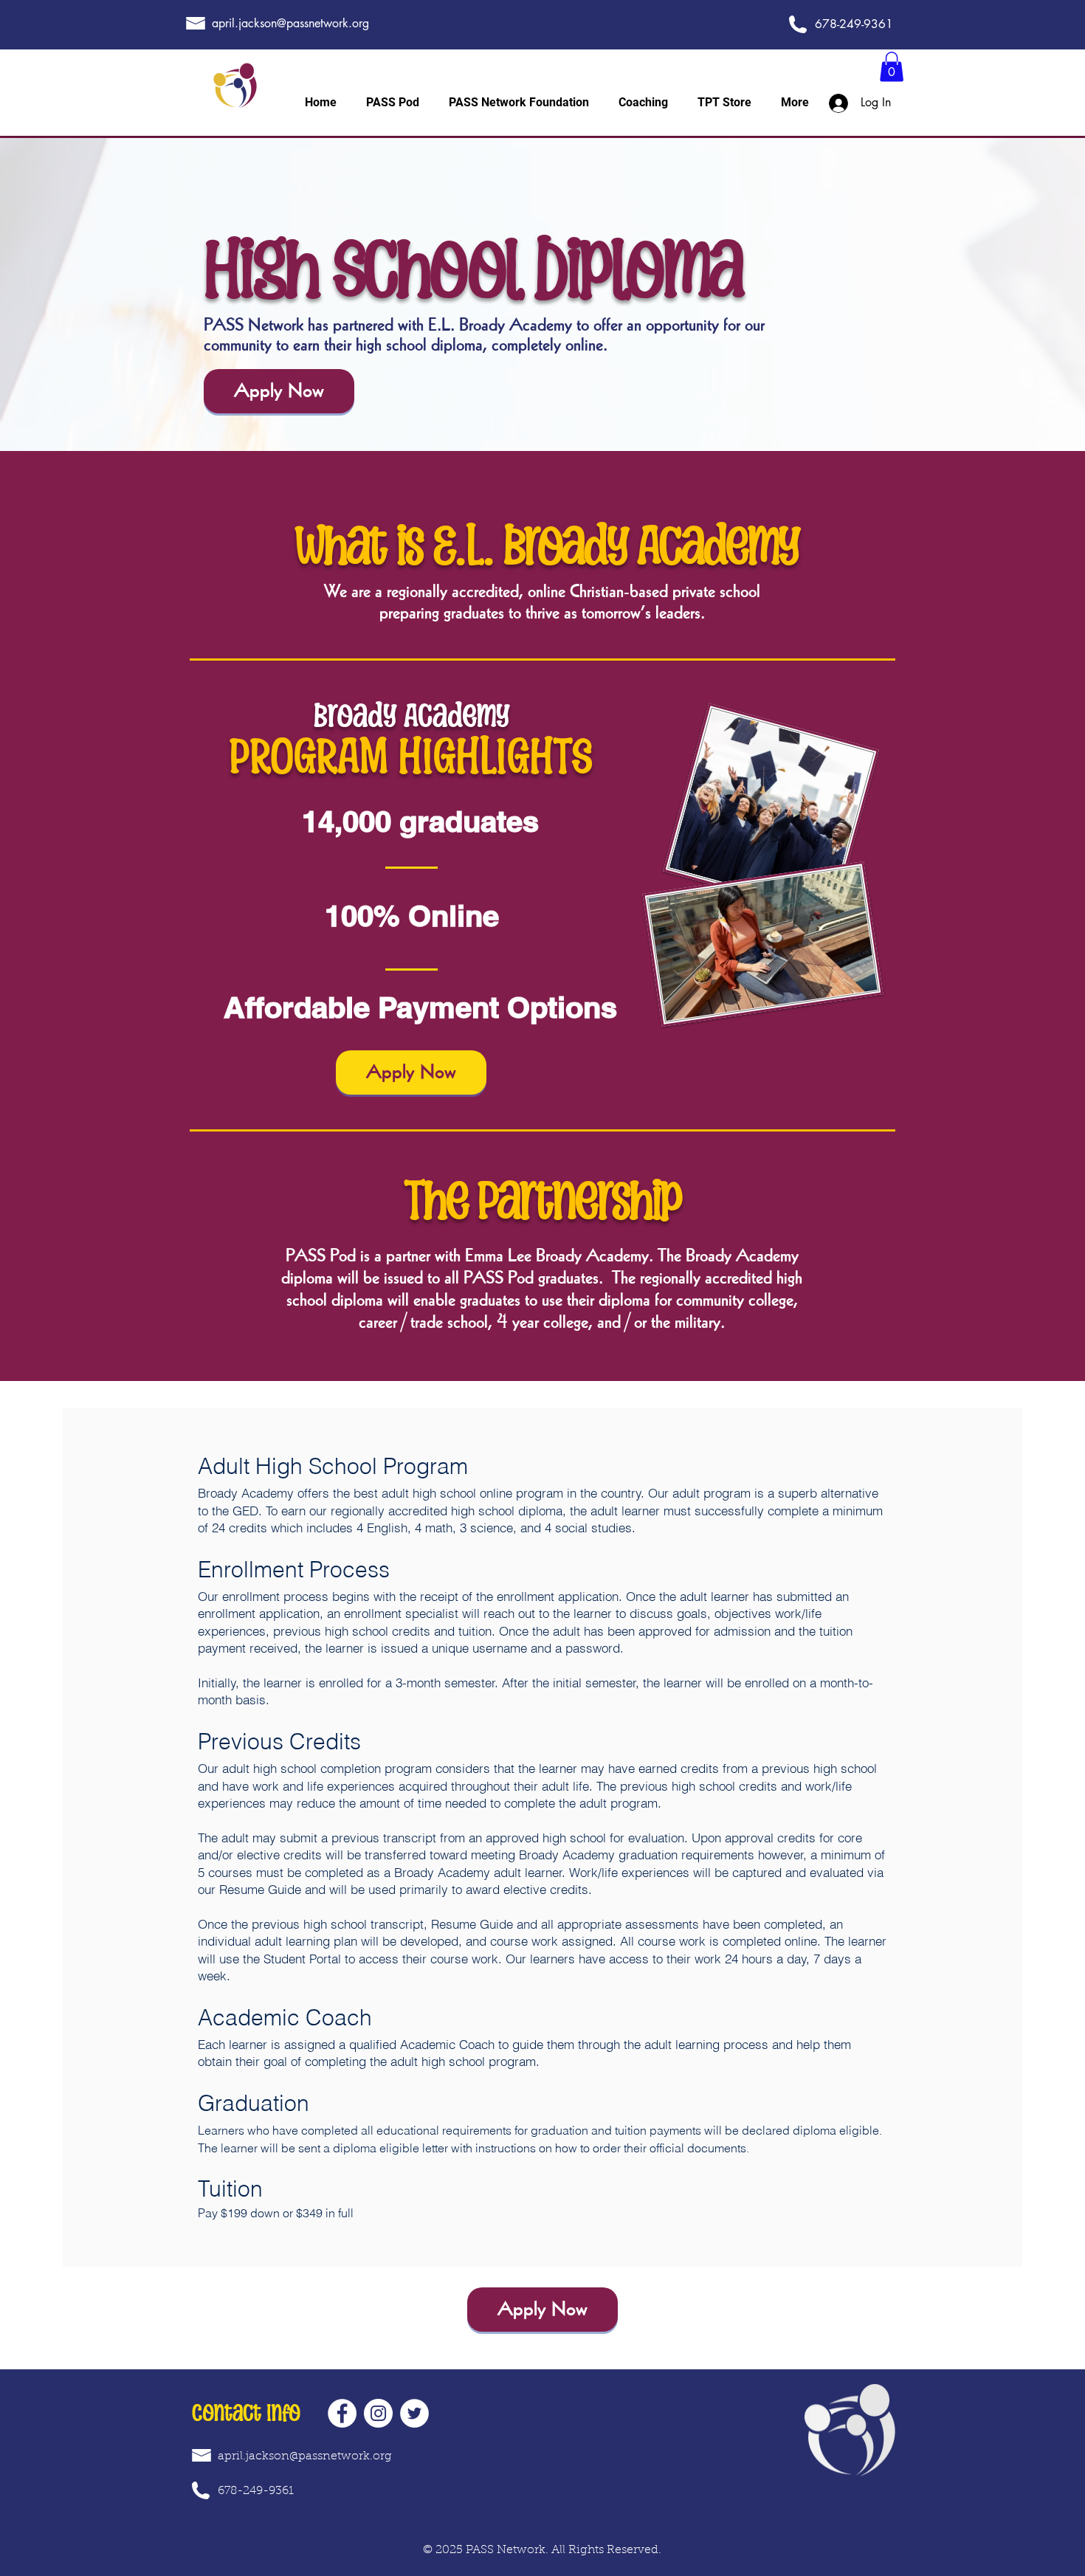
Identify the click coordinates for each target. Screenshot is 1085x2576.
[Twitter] (414, 2413)
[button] (892, 67)
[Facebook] (342, 2413)
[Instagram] (378, 2413)
